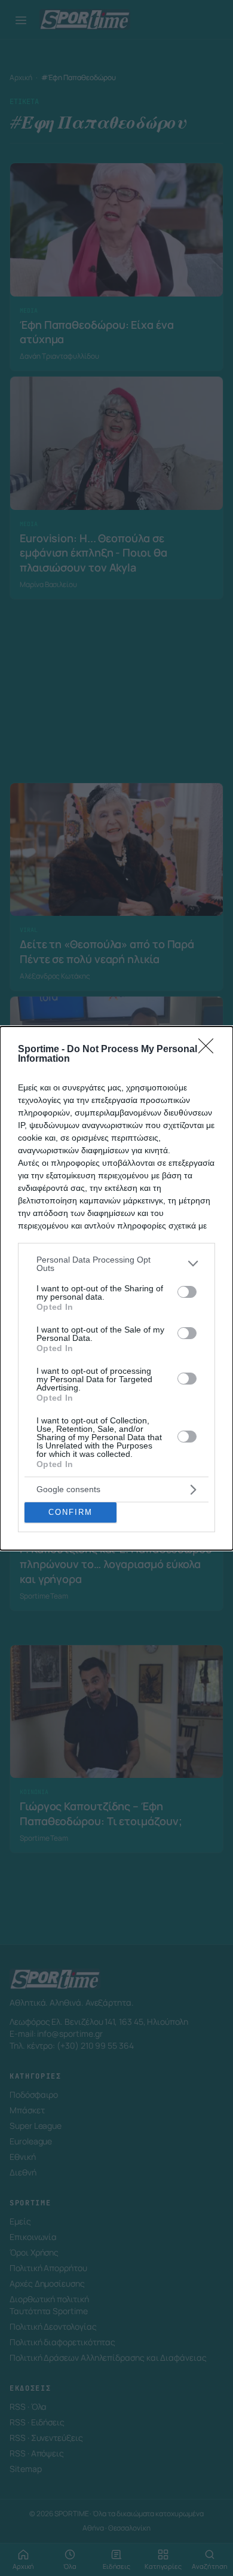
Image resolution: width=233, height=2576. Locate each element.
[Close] (210, 1050)
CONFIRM (70, 1512)
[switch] (187, 1292)
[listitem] (116, 1264)
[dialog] (116, 1288)
